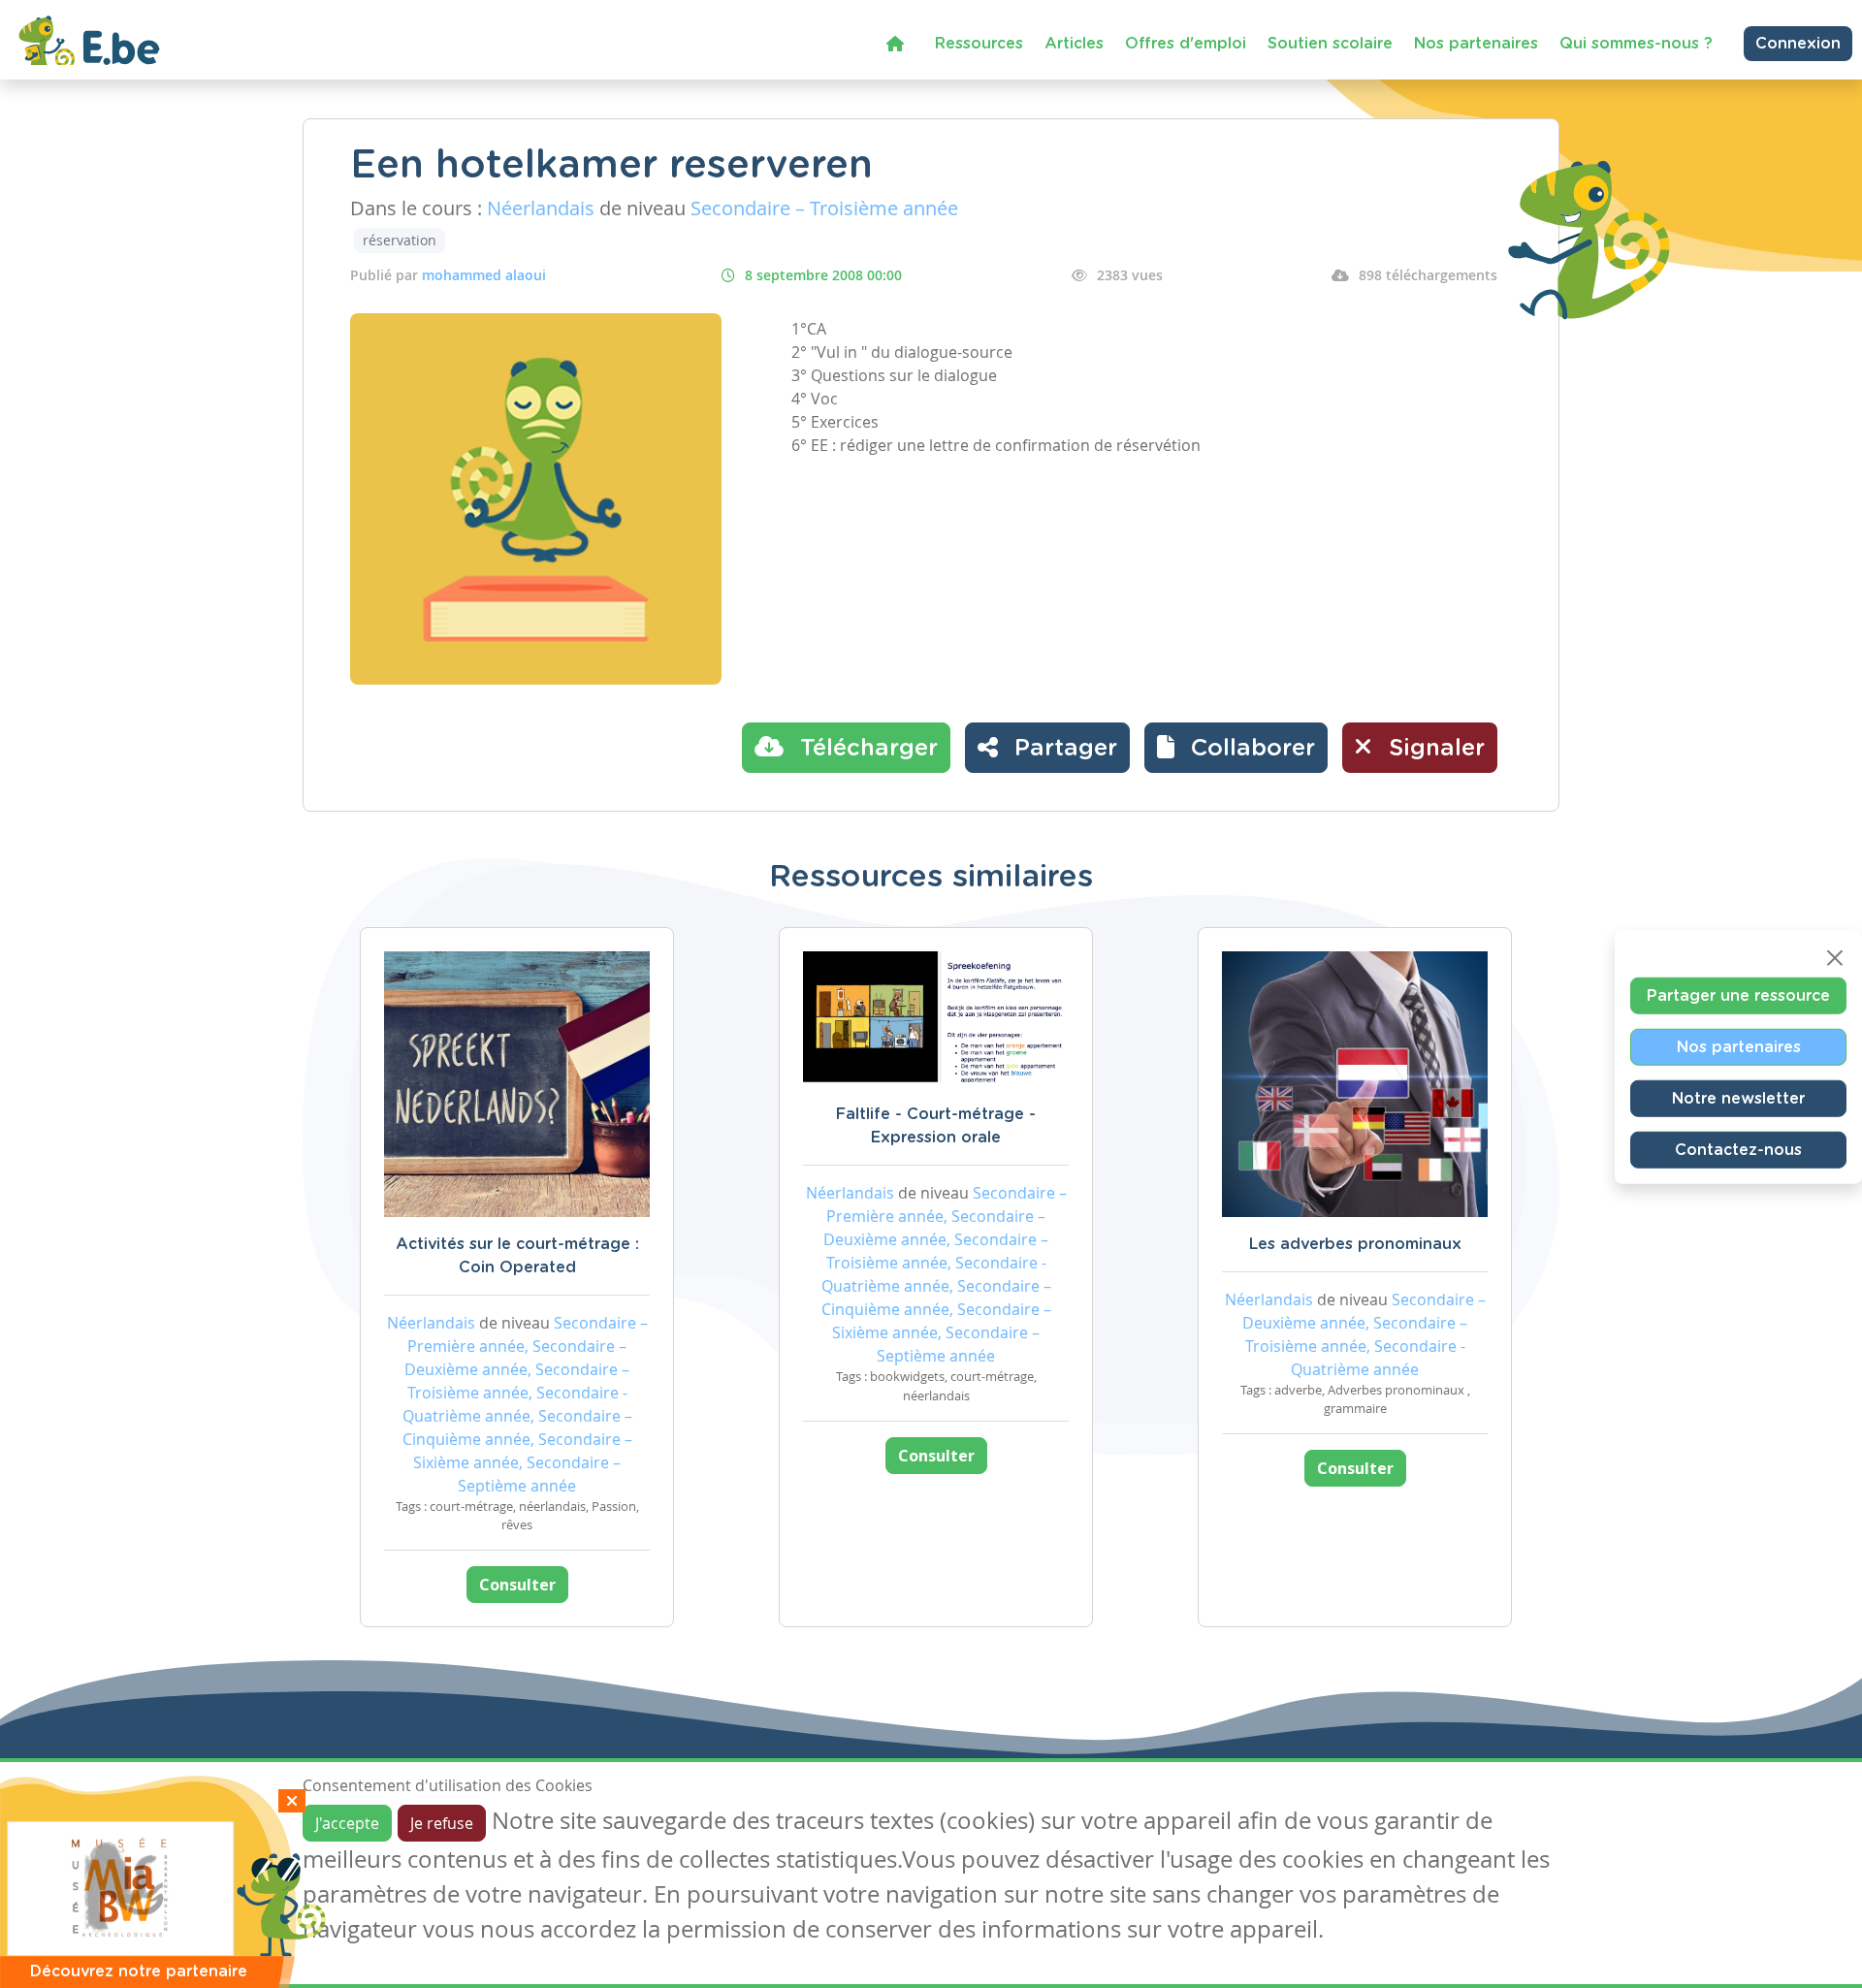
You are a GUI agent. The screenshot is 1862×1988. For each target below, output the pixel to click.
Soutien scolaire (1330, 44)
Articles (1074, 44)
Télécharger (866, 749)
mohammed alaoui (484, 275)
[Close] (1835, 958)
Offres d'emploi (1186, 44)
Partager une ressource (1738, 996)
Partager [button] (1062, 749)
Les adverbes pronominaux (1355, 1244)
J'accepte (347, 1823)
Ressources (979, 44)
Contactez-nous (1738, 1150)
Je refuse (442, 1823)
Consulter (517, 1585)
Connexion (1798, 44)
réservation (400, 240)
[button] (1236, 748)
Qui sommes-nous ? (1636, 44)
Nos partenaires (1476, 44)
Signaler (1433, 749)
